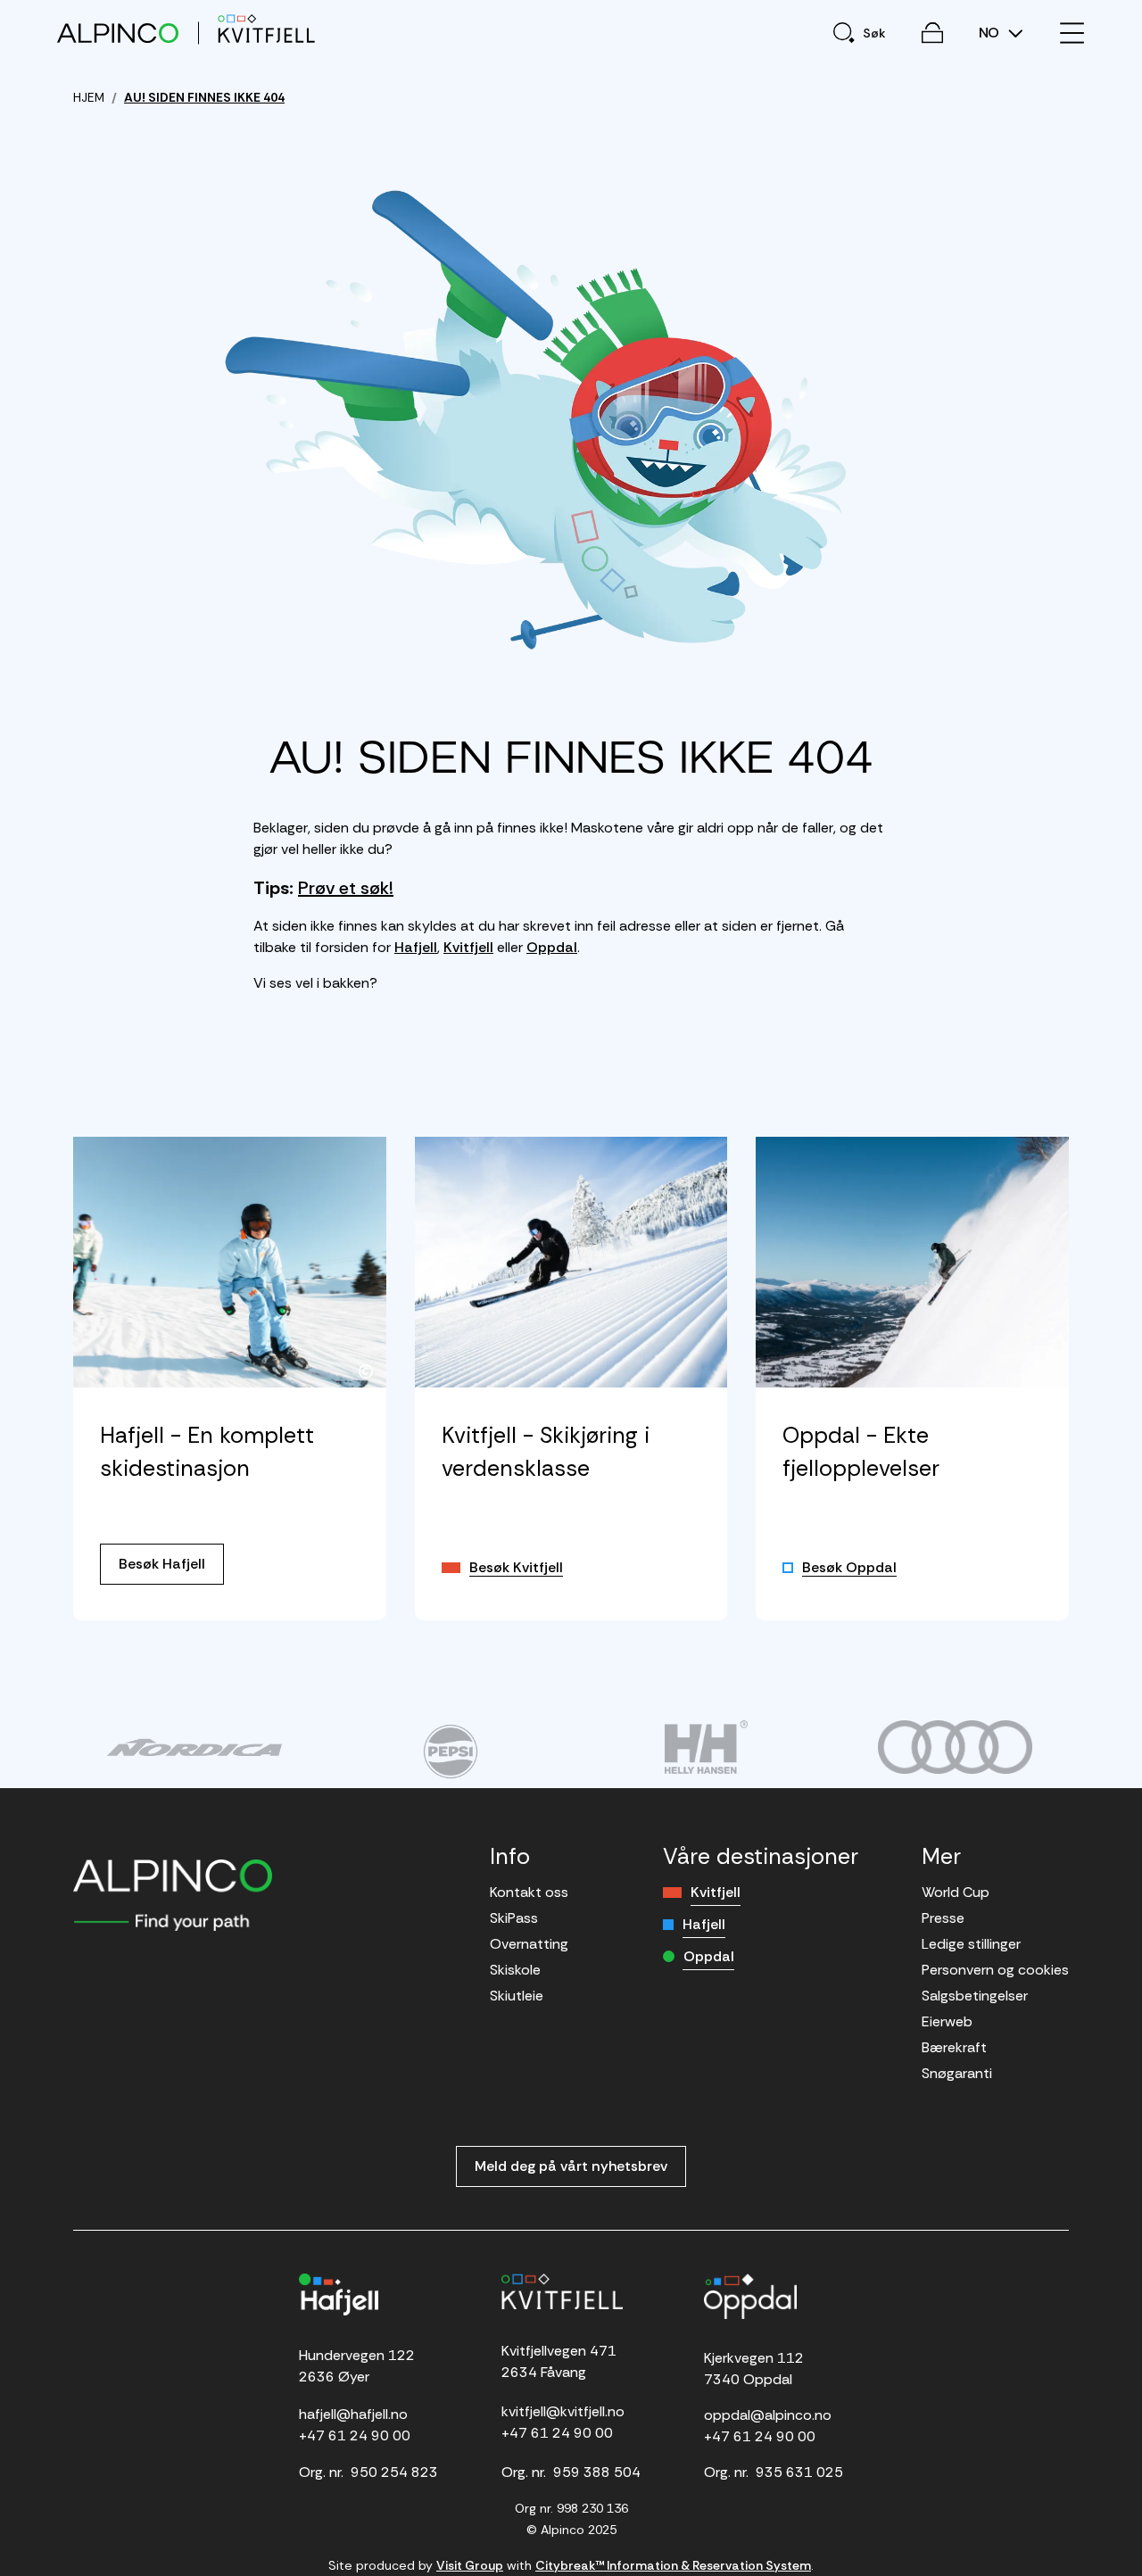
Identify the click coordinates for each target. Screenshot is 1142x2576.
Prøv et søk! (346, 888)
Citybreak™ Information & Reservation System (673, 2565)
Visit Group (470, 2565)
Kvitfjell (468, 947)
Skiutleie (517, 1996)
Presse (943, 1918)
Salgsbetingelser (975, 1996)
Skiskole (515, 1970)
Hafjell (416, 947)
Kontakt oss (529, 1892)
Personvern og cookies (995, 1970)
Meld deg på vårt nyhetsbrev (571, 2166)
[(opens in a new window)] (194, 1747)
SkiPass (514, 1918)
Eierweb (947, 2021)
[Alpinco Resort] (118, 33)
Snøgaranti (957, 2073)
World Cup (956, 1892)
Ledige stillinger (971, 1944)
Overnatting (529, 1944)
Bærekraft (954, 2047)
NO (991, 33)
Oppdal (552, 947)
